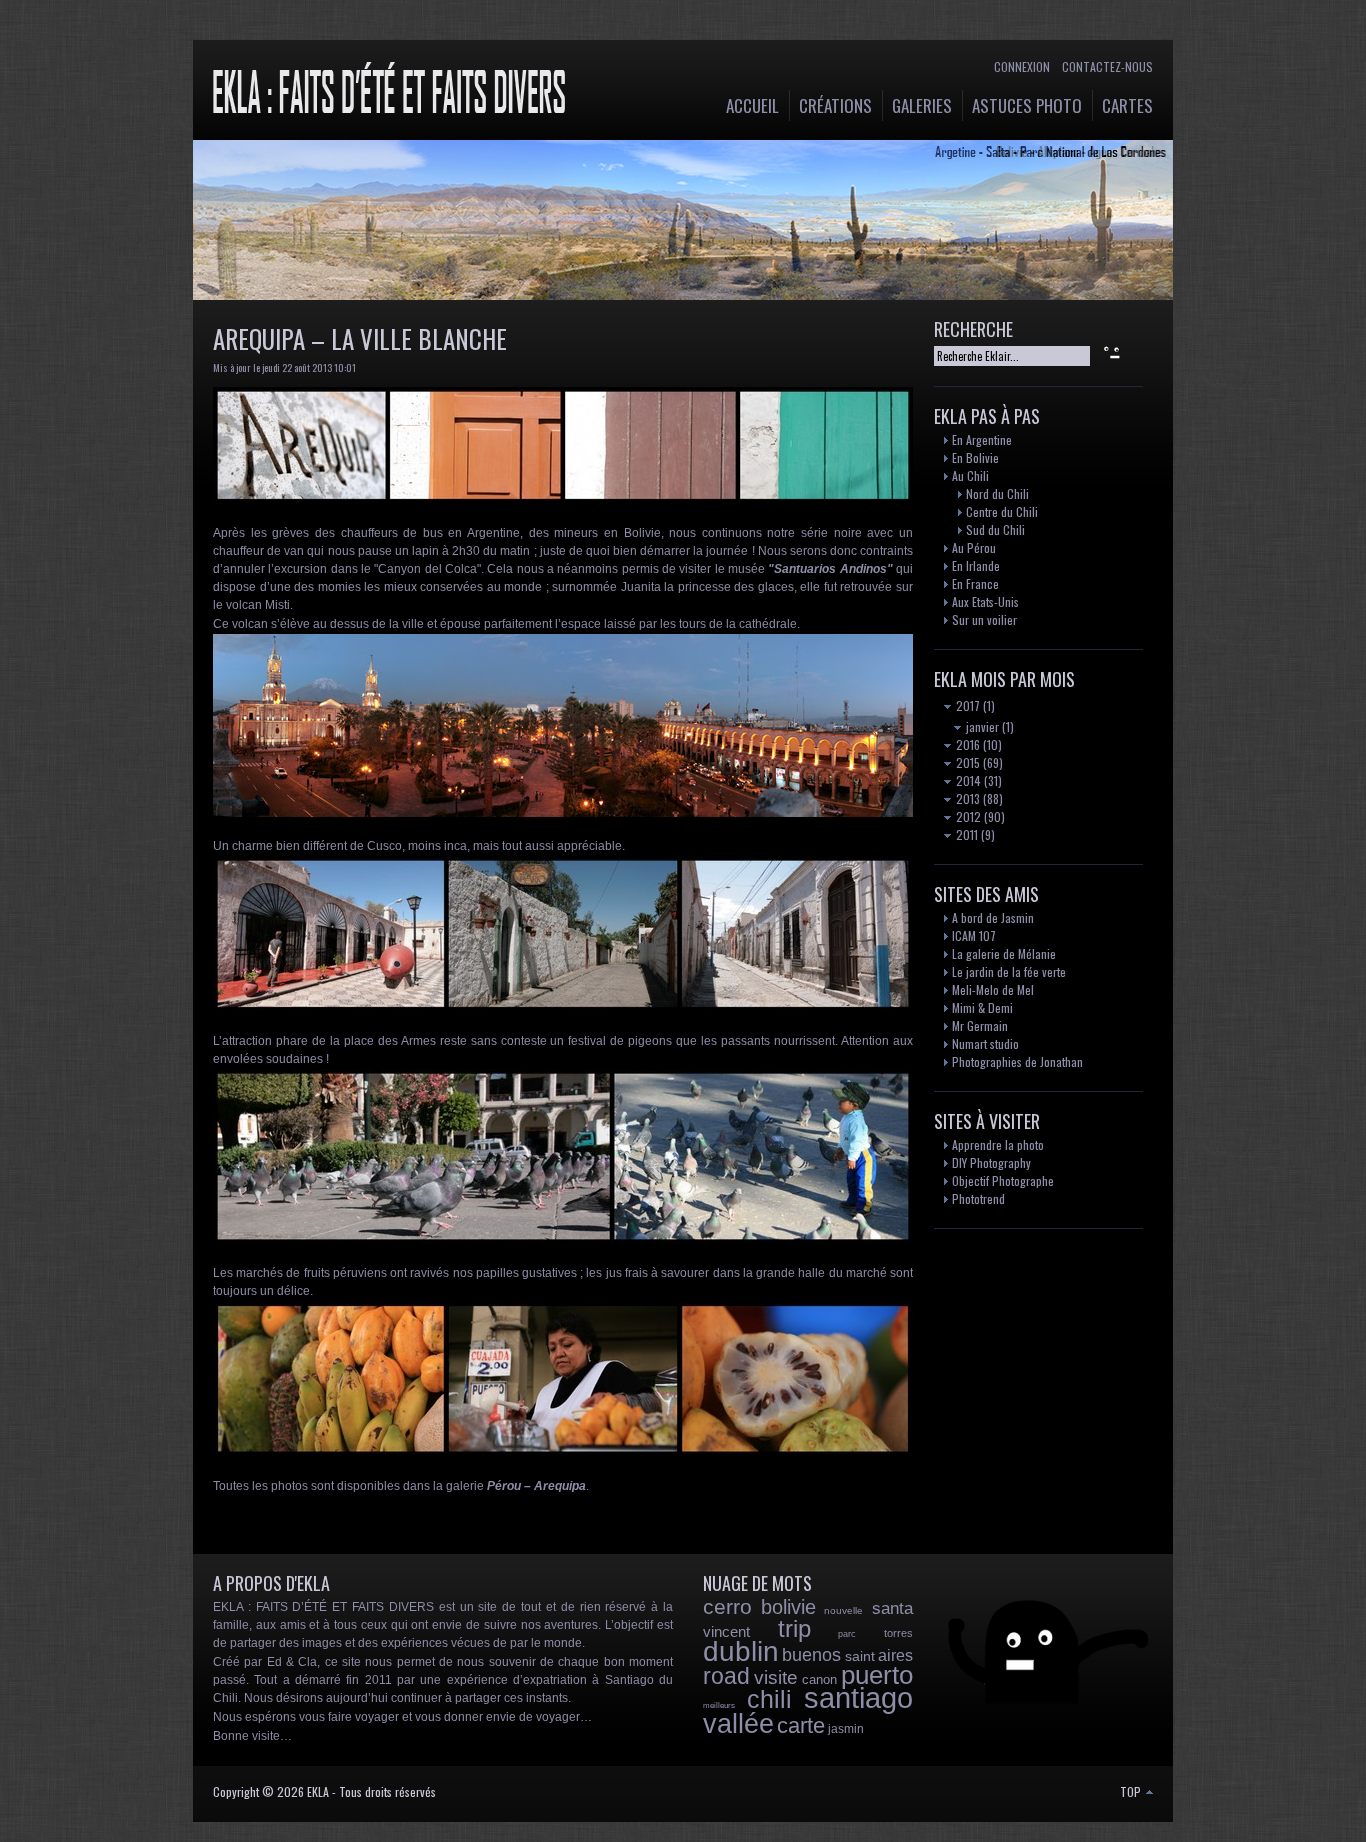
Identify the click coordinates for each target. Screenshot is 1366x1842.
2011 (965, 834)
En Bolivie (975, 457)
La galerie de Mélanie (1004, 953)
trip (794, 1628)
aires (895, 1655)
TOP (1132, 1791)
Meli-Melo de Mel (993, 989)
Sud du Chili (995, 529)
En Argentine (982, 439)
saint (860, 1656)
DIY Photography (991, 1162)
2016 (966, 744)
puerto (877, 1675)
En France (975, 583)
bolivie (788, 1607)
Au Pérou (974, 547)
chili (769, 1699)
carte (801, 1725)
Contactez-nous (1107, 66)
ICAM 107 (974, 935)
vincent (726, 1631)
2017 (966, 705)
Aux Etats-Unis (985, 601)
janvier (981, 726)
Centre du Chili (1002, 511)
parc (847, 1634)
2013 (966, 798)
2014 (967, 780)
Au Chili (970, 475)
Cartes (1127, 105)
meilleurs (719, 1705)
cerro (727, 1606)
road (726, 1676)
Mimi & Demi (982, 1007)
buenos (811, 1655)
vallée (738, 1724)
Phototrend (978, 1198)
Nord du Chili (997, 493)
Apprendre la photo (998, 1144)
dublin (741, 1651)
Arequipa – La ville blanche (360, 338)
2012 (967, 816)
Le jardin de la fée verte (1009, 971)
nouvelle (843, 1610)
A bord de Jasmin (993, 917)
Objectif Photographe (1003, 1180)
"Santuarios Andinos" (830, 569)
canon (819, 1679)
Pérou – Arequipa (536, 1486)
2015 (966, 762)
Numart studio (985, 1043)
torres (898, 1633)
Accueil (752, 105)
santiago (858, 1698)
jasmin (846, 1729)
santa (892, 1608)
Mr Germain (980, 1025)
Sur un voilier (984, 619)
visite (776, 1677)
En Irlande (976, 565)
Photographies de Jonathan (1017, 1061)
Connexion (1022, 66)
